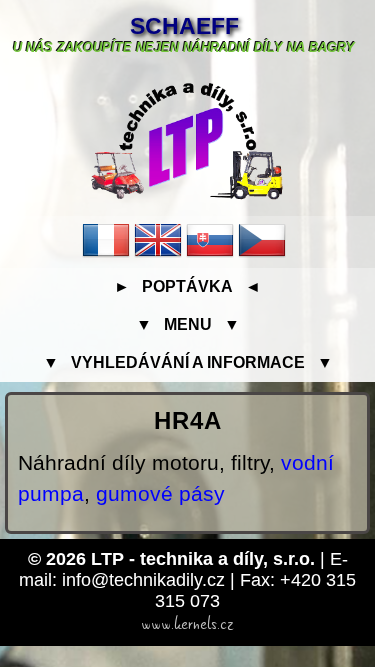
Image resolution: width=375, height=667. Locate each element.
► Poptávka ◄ (187, 286)
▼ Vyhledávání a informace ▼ (188, 362)
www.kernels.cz (187, 624)
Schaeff (184, 26)
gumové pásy (160, 493)
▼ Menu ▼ (188, 324)
